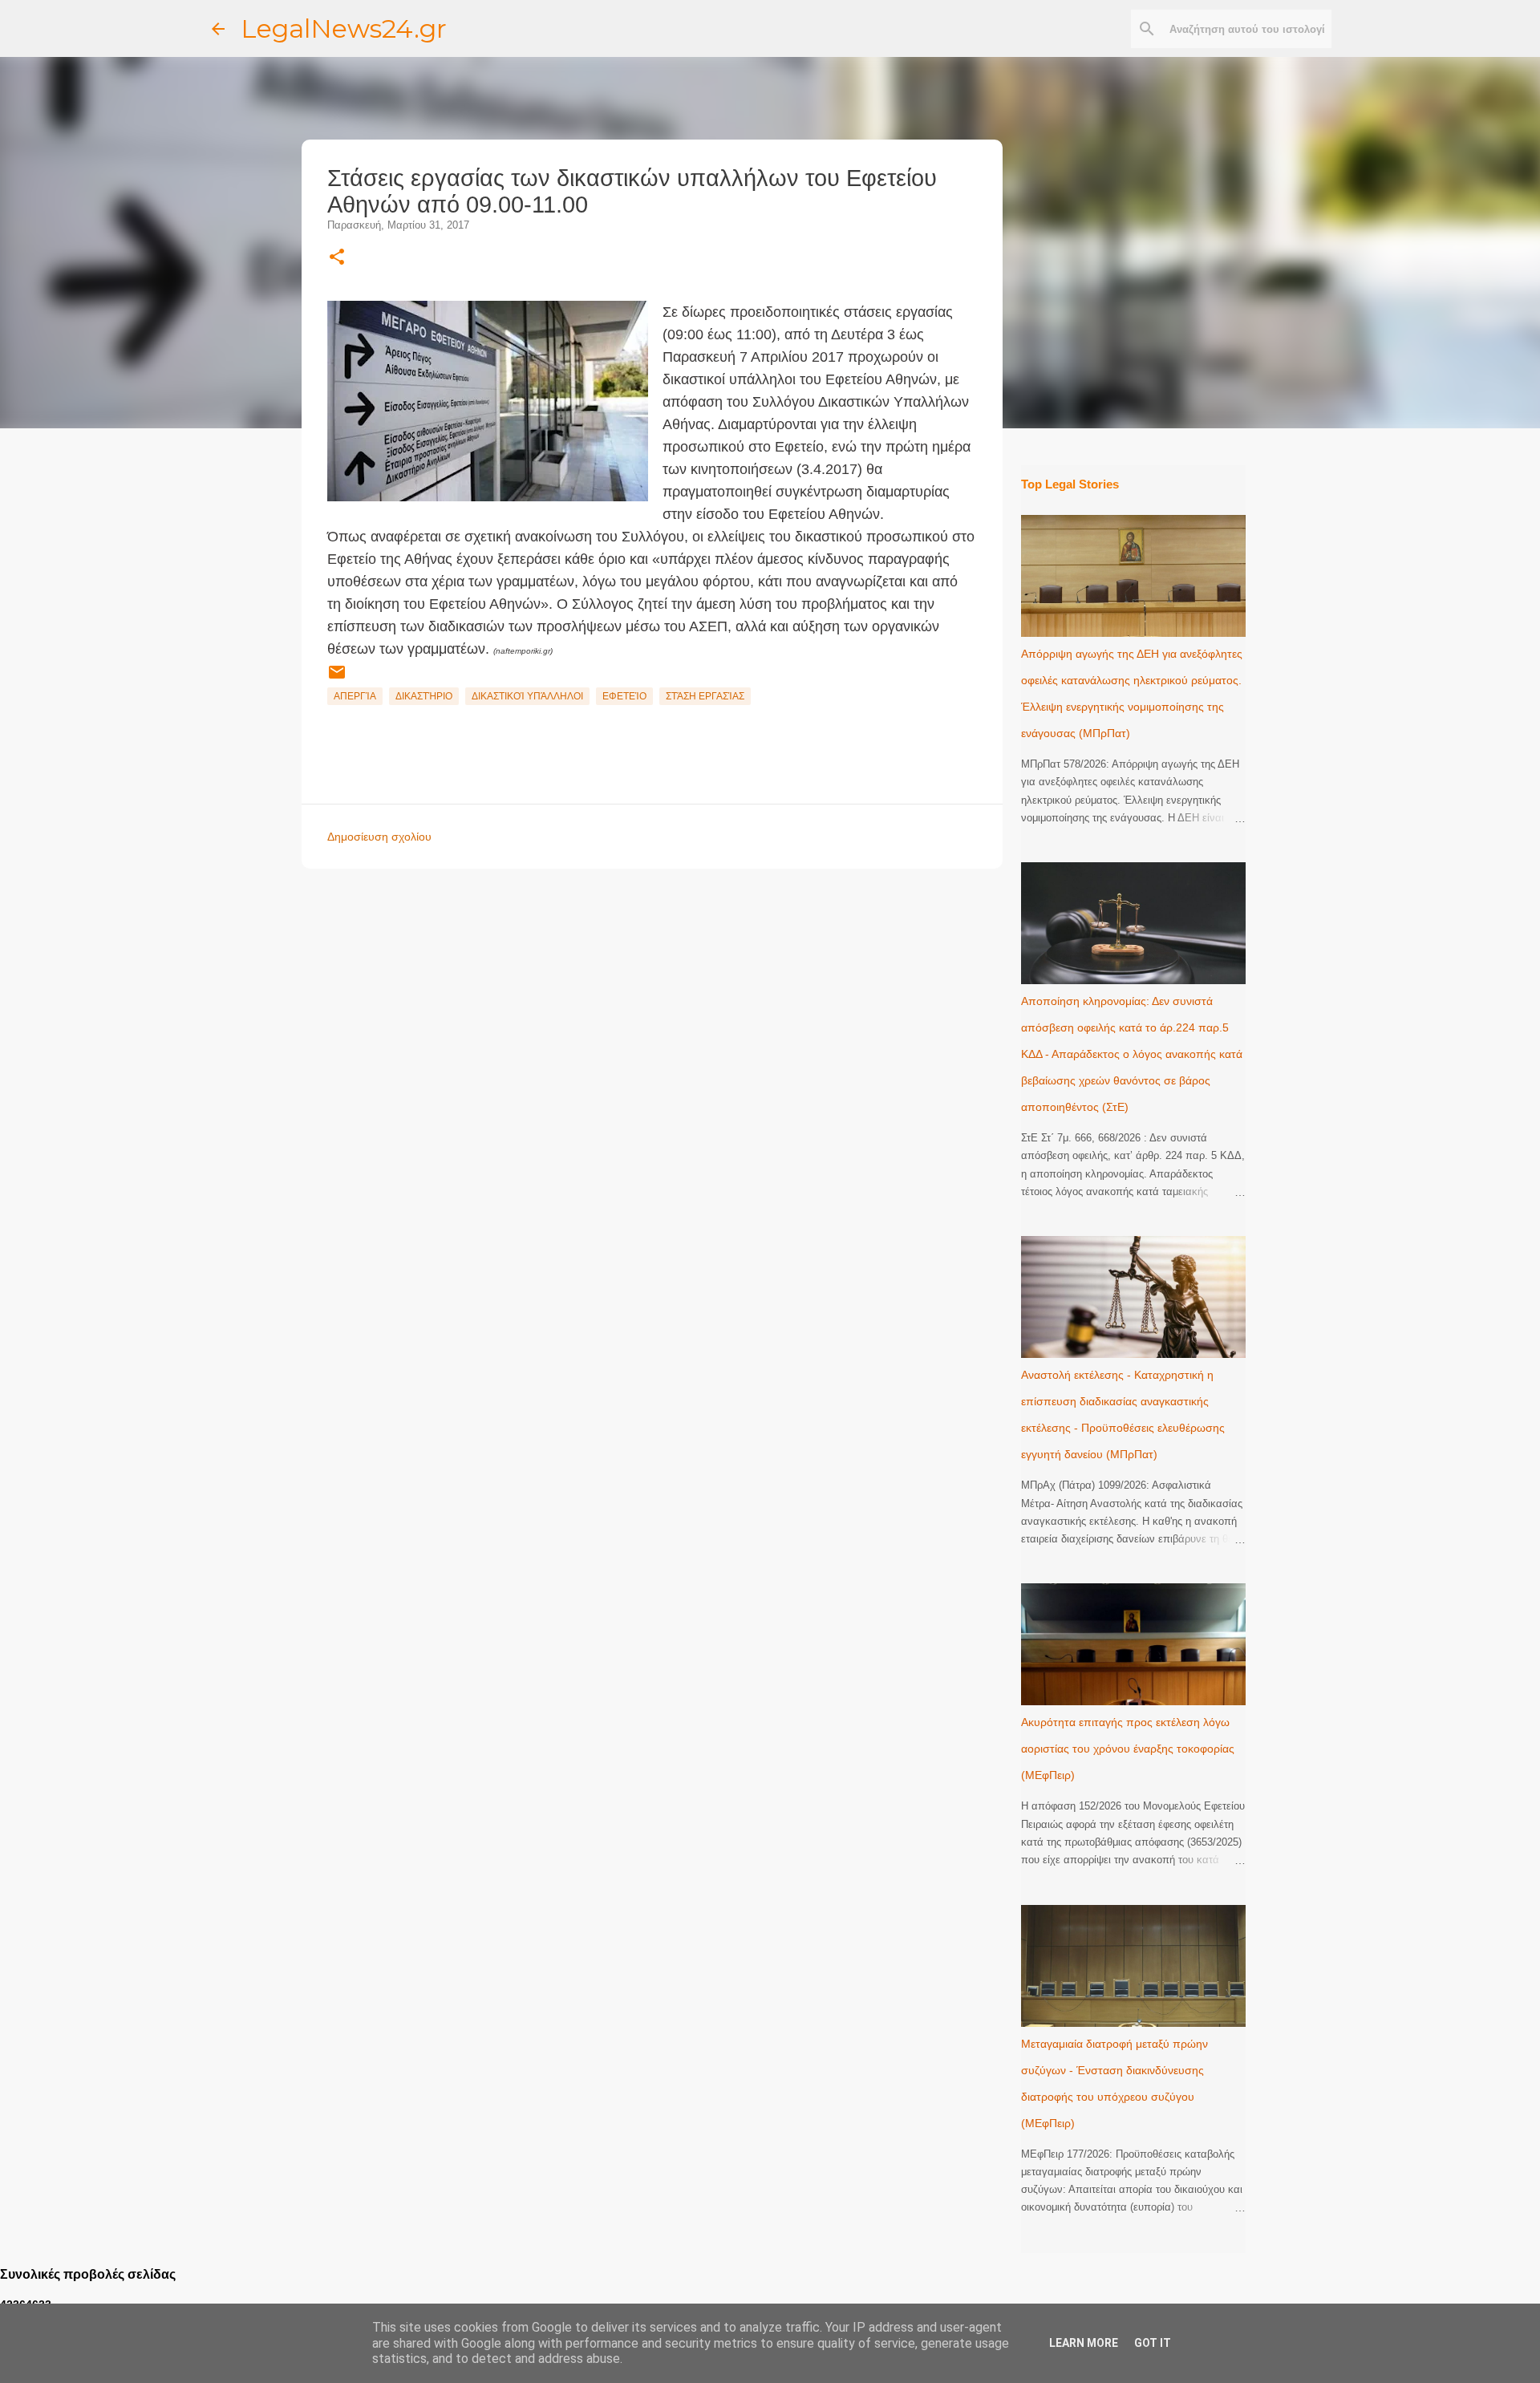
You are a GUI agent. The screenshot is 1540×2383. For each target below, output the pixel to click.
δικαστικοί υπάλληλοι (527, 696)
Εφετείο (624, 696)
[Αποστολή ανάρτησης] (337, 679)
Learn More (1084, 2343)
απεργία (355, 696)
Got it (1153, 2343)
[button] (337, 258)
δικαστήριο (424, 696)
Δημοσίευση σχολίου (379, 837)
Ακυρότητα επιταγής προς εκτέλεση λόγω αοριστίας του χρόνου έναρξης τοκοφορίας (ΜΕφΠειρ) (1128, 1749)
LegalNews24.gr (344, 28)
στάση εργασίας (705, 696)
